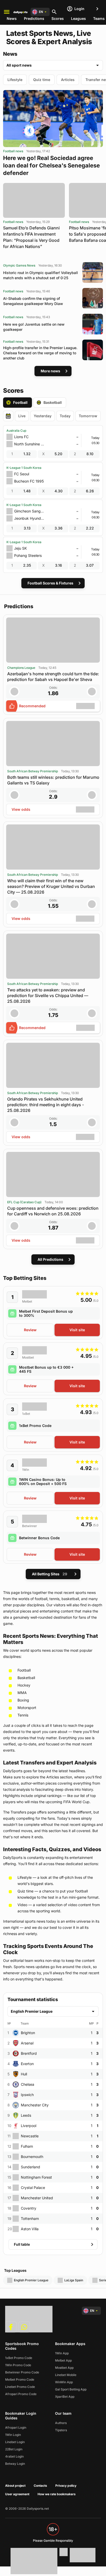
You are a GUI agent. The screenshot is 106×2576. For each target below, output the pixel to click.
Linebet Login (15, 2442)
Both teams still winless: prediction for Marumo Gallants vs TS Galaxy (53, 780)
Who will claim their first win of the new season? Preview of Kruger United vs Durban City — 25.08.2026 (51, 886)
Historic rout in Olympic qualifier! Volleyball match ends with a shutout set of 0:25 (41, 275)
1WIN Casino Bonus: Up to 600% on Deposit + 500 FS (43, 1482)
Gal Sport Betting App (71, 2389)
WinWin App (64, 2382)
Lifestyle (15, 80)
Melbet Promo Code (20, 2380)
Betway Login (15, 2464)
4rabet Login (14, 2456)
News (12, 18)
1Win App (62, 2353)
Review (30, 1330)
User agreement (17, 2494)
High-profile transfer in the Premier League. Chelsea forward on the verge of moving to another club (40, 353)
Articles (68, 80)
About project (15, 2486)
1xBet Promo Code (35, 1426)
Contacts (40, 2486)
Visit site (77, 1330)
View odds (21, 809)
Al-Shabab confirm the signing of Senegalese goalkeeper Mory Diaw (33, 301)
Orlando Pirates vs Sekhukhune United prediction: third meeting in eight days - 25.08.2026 (46, 1105)
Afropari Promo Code (21, 2394)
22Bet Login (14, 2449)
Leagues (78, 18)
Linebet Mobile (66, 2375)
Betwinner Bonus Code (39, 1538)
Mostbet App (64, 2368)
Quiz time (42, 80)
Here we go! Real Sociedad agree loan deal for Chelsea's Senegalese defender (51, 165)
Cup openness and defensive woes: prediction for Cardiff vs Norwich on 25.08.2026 (53, 1211)
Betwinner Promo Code (22, 2372)
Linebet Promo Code (20, 2387)
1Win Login (13, 2435)
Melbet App (63, 2360)
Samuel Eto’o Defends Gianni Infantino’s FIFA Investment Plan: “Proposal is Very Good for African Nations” (31, 237)
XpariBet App (65, 2397)
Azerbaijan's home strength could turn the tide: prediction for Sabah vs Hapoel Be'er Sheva (53, 677)
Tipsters (61, 2430)
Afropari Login (16, 2427)
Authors (61, 2423)
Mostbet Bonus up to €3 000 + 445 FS (46, 1369)
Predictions (34, 18)
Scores (58, 18)
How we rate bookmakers (57, 2494)
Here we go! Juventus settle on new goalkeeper (34, 327)
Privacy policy (66, 2486)
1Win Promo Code (18, 2365)
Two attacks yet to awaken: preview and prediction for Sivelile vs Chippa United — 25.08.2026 (48, 996)
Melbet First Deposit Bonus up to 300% (46, 1313)
